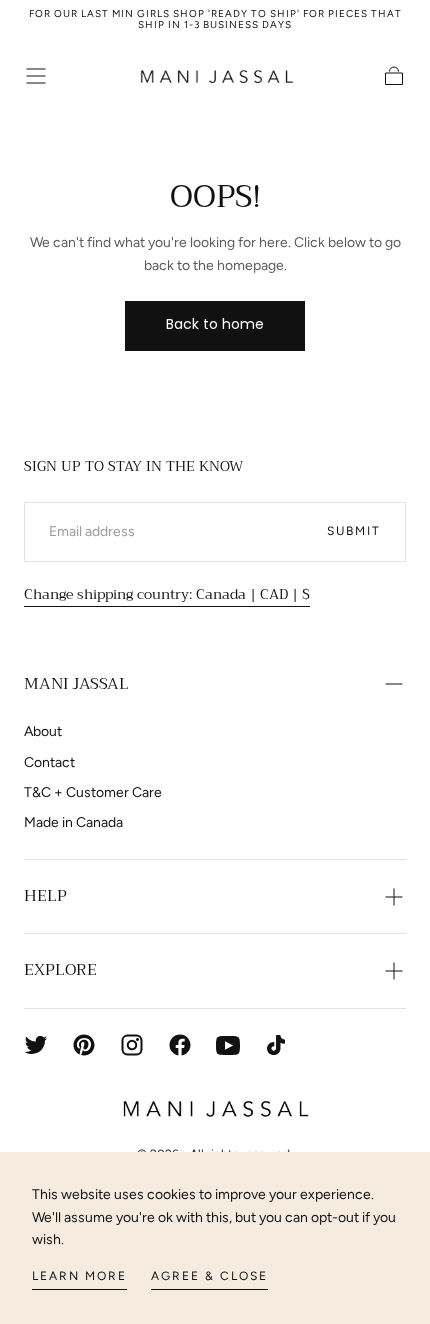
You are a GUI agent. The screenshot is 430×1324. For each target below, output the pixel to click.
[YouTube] (228, 1045)
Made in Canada (73, 822)
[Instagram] (132, 1045)
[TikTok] (276, 1045)
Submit (354, 531)
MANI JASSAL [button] (76, 684)
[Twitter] (36, 1045)
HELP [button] (45, 896)
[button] (36, 76)
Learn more (79, 1276)
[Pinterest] (84, 1045)
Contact (49, 762)
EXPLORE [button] (60, 970)
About (43, 731)
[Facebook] (180, 1045)
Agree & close (209, 1276)
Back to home (215, 324)
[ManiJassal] (214, 1109)
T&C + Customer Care (93, 792)
